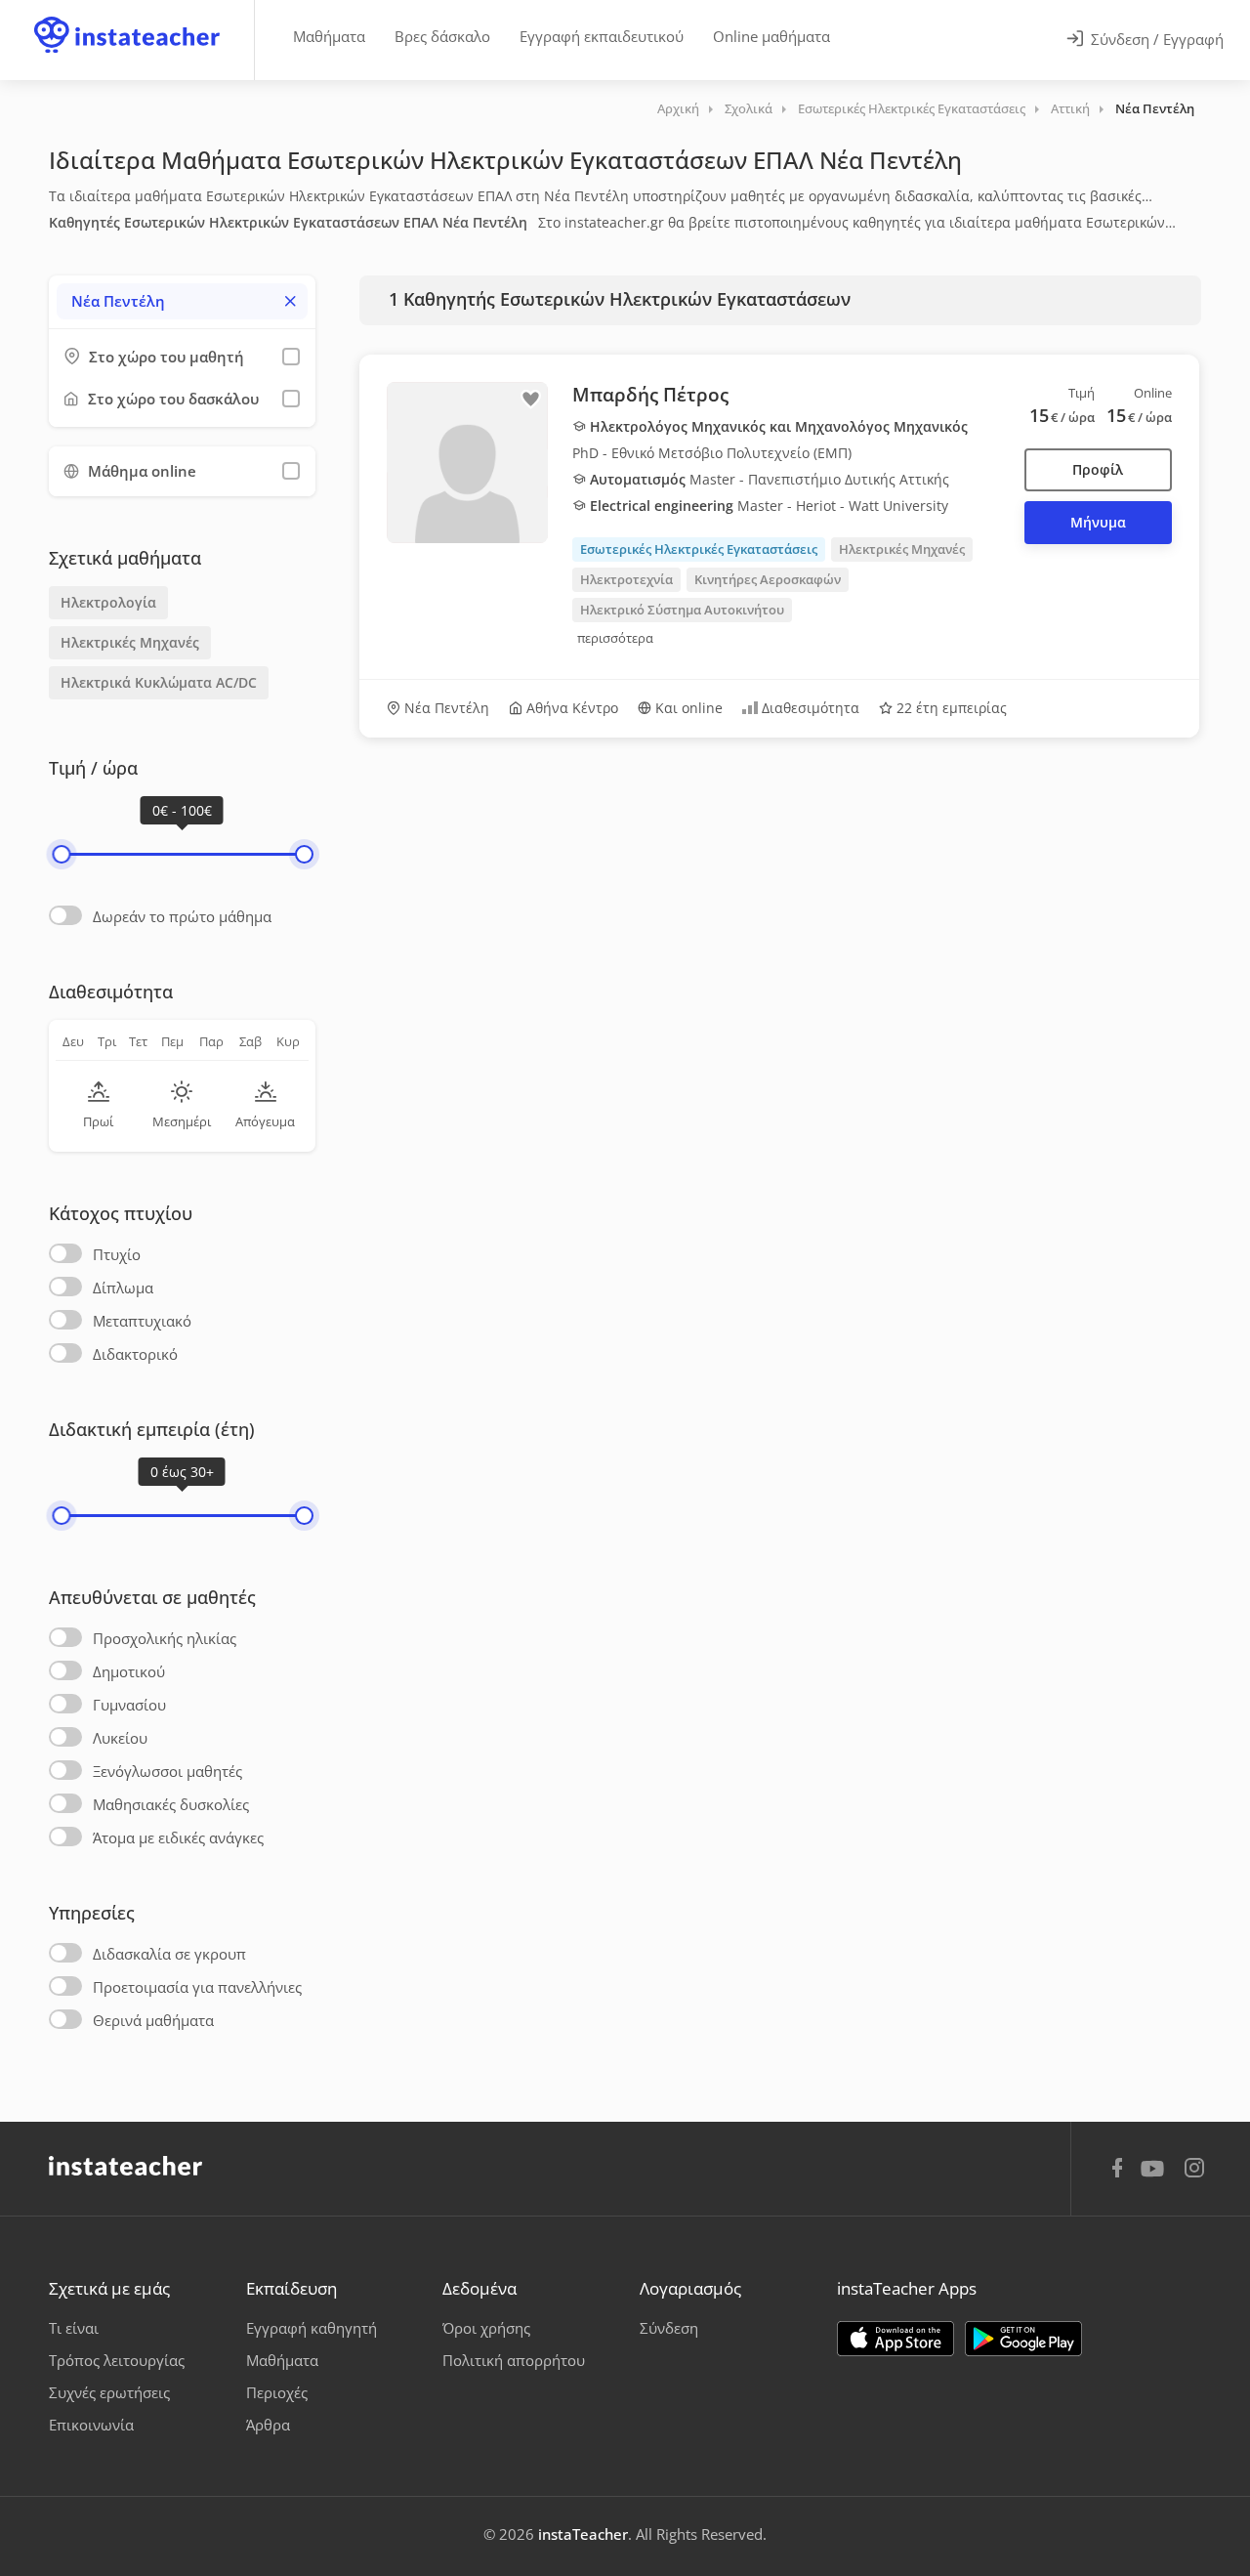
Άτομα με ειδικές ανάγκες (178, 1837)
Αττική (1070, 108)
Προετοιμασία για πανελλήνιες (197, 1987)
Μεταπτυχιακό (142, 1321)
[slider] (61, 854)
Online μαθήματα (771, 36)
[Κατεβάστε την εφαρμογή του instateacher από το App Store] (896, 2339)
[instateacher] (127, 17)
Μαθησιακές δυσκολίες (171, 1804)
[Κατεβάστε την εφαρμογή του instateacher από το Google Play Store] (1023, 2339)
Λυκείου (120, 1738)
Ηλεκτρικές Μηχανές (130, 642)
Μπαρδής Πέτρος (650, 395)
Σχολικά (749, 108)
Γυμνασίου (129, 1705)
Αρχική (678, 108)
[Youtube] (1156, 2175)
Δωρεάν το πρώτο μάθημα (182, 916)
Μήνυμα (1098, 522)
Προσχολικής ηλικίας (165, 1638)
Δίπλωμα (123, 1288)
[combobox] (182, 301)
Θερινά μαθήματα (153, 2020)
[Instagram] (1194, 2170)
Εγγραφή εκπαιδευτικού (602, 36)
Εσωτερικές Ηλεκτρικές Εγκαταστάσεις (912, 108)
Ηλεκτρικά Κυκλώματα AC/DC (159, 682)
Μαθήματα (329, 36)
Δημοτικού (129, 1671)
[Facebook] (1117, 2171)
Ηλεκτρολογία (108, 602)
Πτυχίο (117, 1254)
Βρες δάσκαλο (442, 36)
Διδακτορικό (135, 1354)
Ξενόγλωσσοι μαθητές (167, 1771)
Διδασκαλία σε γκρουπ (169, 1954)
